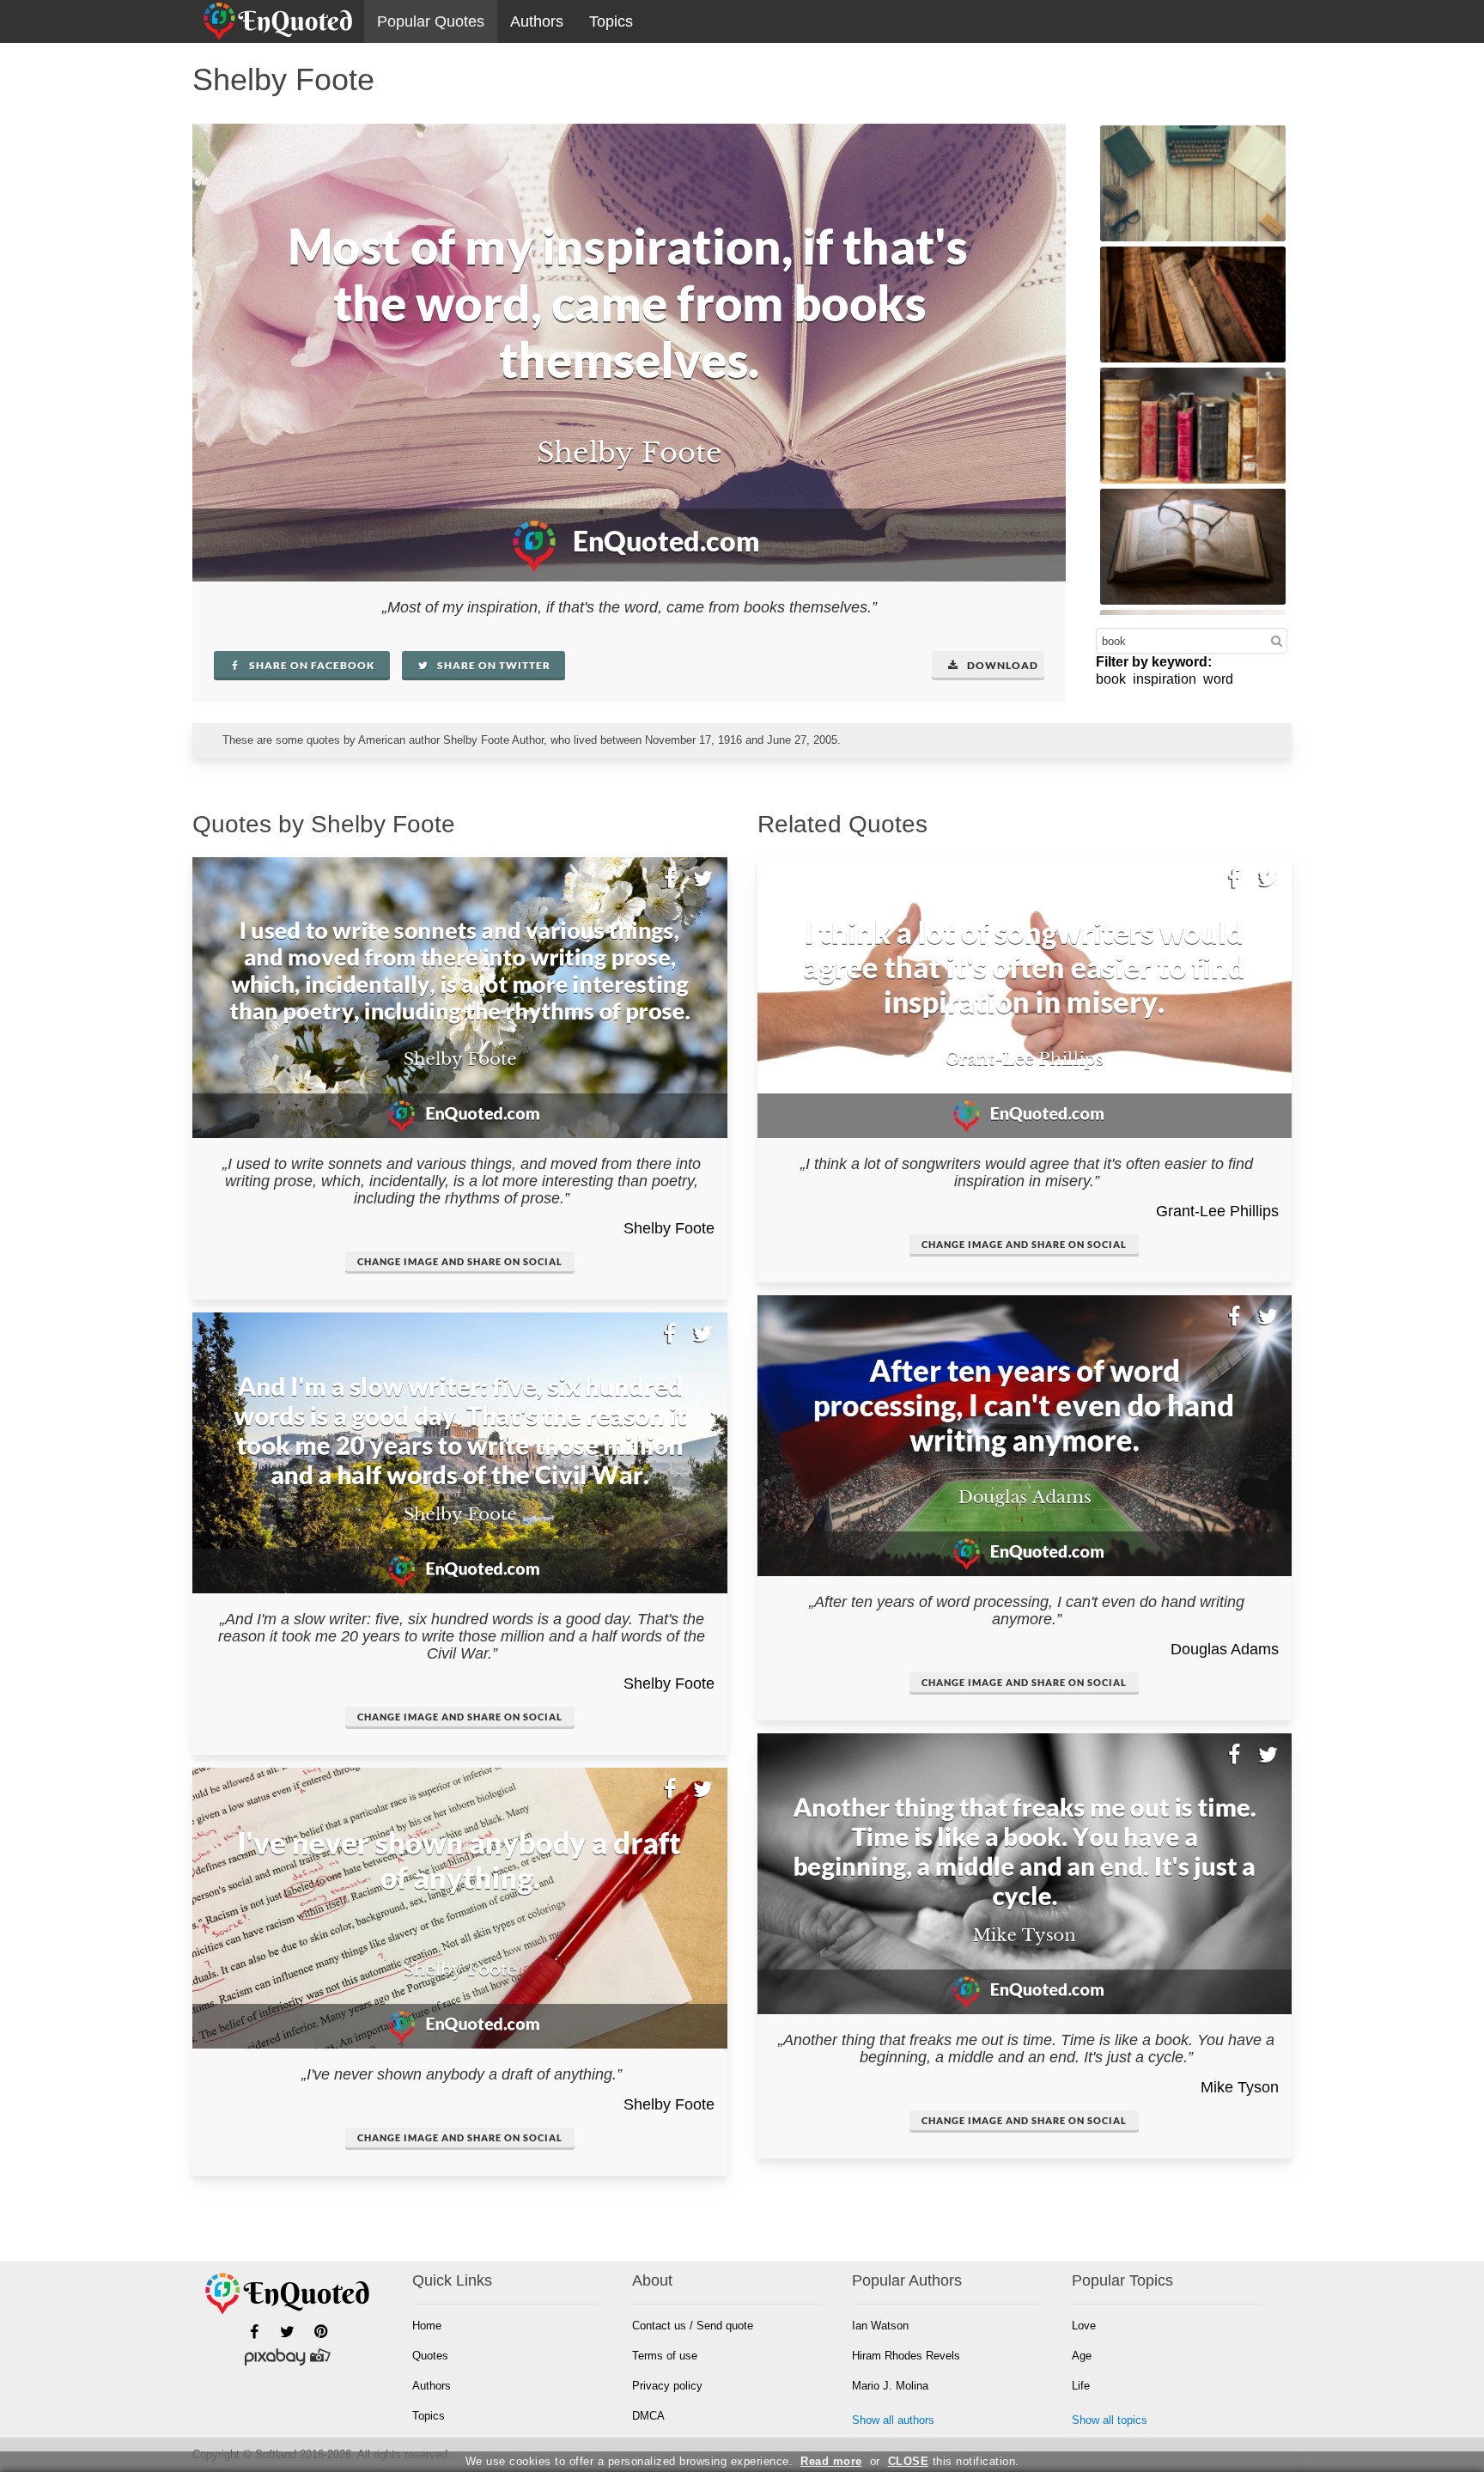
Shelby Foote (669, 1228)
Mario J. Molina (890, 2386)
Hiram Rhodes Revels (906, 2356)
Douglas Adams (1225, 1649)
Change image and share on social (460, 1261)
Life (1081, 2386)
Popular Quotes (431, 21)
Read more (831, 2461)
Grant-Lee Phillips (1217, 1211)
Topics (611, 21)
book (1111, 679)
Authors (537, 21)
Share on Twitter (493, 665)
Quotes (430, 2356)
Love (1084, 2326)
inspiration (1165, 679)
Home (427, 2326)
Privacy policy (667, 2386)
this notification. (954, 2461)
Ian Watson (880, 2326)
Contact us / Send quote (693, 2326)
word (1218, 679)
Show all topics (1110, 2420)
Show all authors (893, 2420)
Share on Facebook (311, 665)
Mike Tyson (1240, 2087)
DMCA (648, 2416)
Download (1001, 665)
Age (1082, 2356)
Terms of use (665, 2356)
